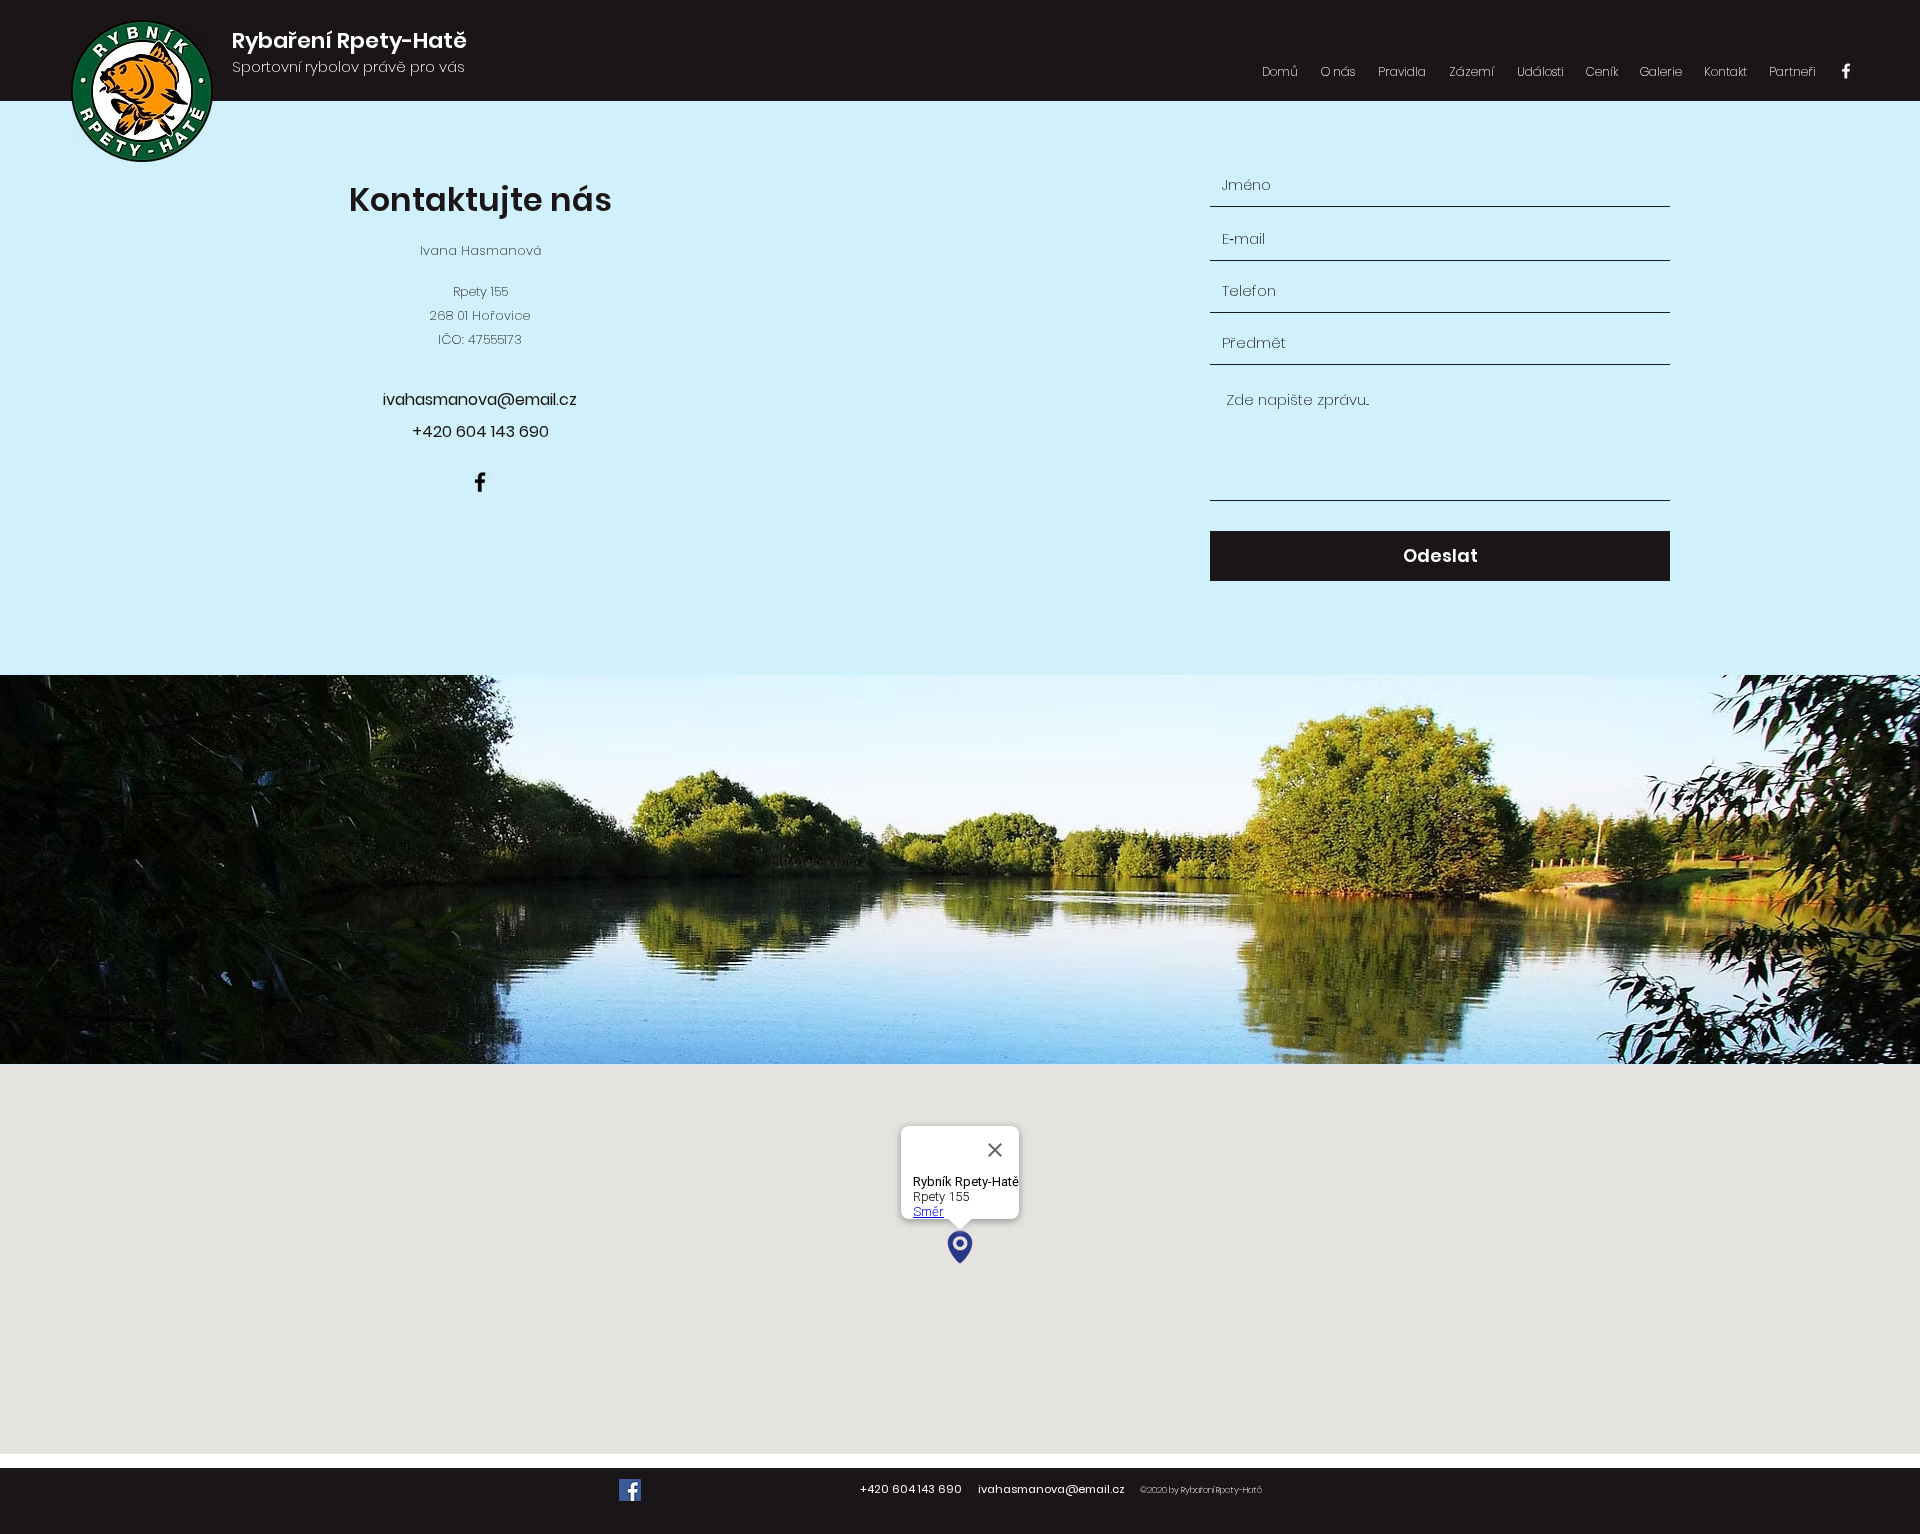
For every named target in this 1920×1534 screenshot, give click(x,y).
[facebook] (1846, 71)
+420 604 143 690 (911, 1489)
